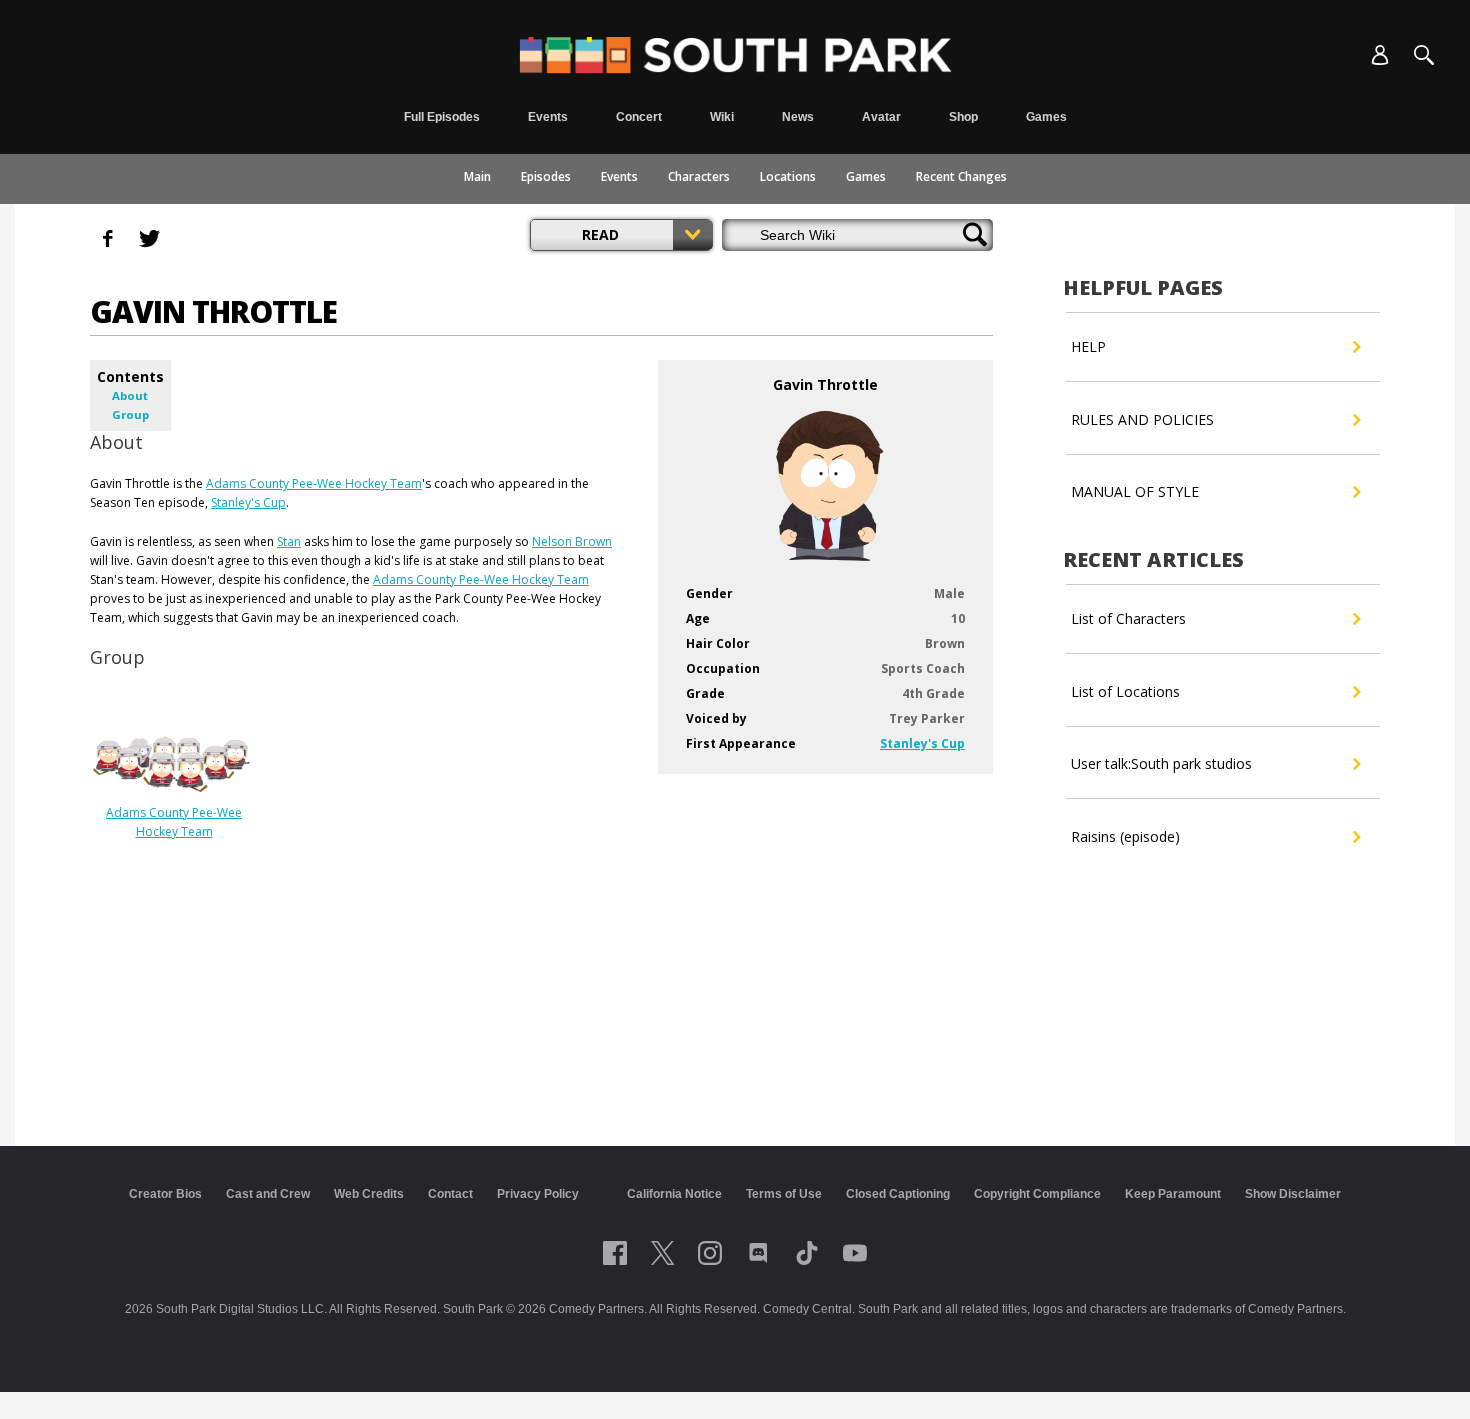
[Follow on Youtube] (855, 1253)
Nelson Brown (572, 541)
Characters (699, 176)
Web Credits (369, 1194)
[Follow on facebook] (615, 1253)
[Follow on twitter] (662, 1253)
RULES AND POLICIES (1142, 419)
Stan (289, 541)
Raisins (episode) (1125, 836)
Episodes (546, 176)
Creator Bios (165, 1194)
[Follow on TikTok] (807, 1253)
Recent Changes (961, 176)
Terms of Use (784, 1194)
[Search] (1424, 55)
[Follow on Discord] (758, 1253)
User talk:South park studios (1161, 763)
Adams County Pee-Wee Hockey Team (314, 483)
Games (866, 176)
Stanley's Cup (922, 743)
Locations (788, 176)
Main (477, 176)
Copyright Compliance (1037, 1194)
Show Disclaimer (1293, 1194)
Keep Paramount (1173, 1194)
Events (619, 176)
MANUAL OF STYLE (1135, 491)
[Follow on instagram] (710, 1253)
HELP (1088, 346)
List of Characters (1128, 618)
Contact (450, 1194)
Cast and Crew (268, 1194)
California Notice (674, 1194)
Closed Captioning (898, 1194)
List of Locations (1125, 691)
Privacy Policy (538, 1194)
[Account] (1380, 55)
